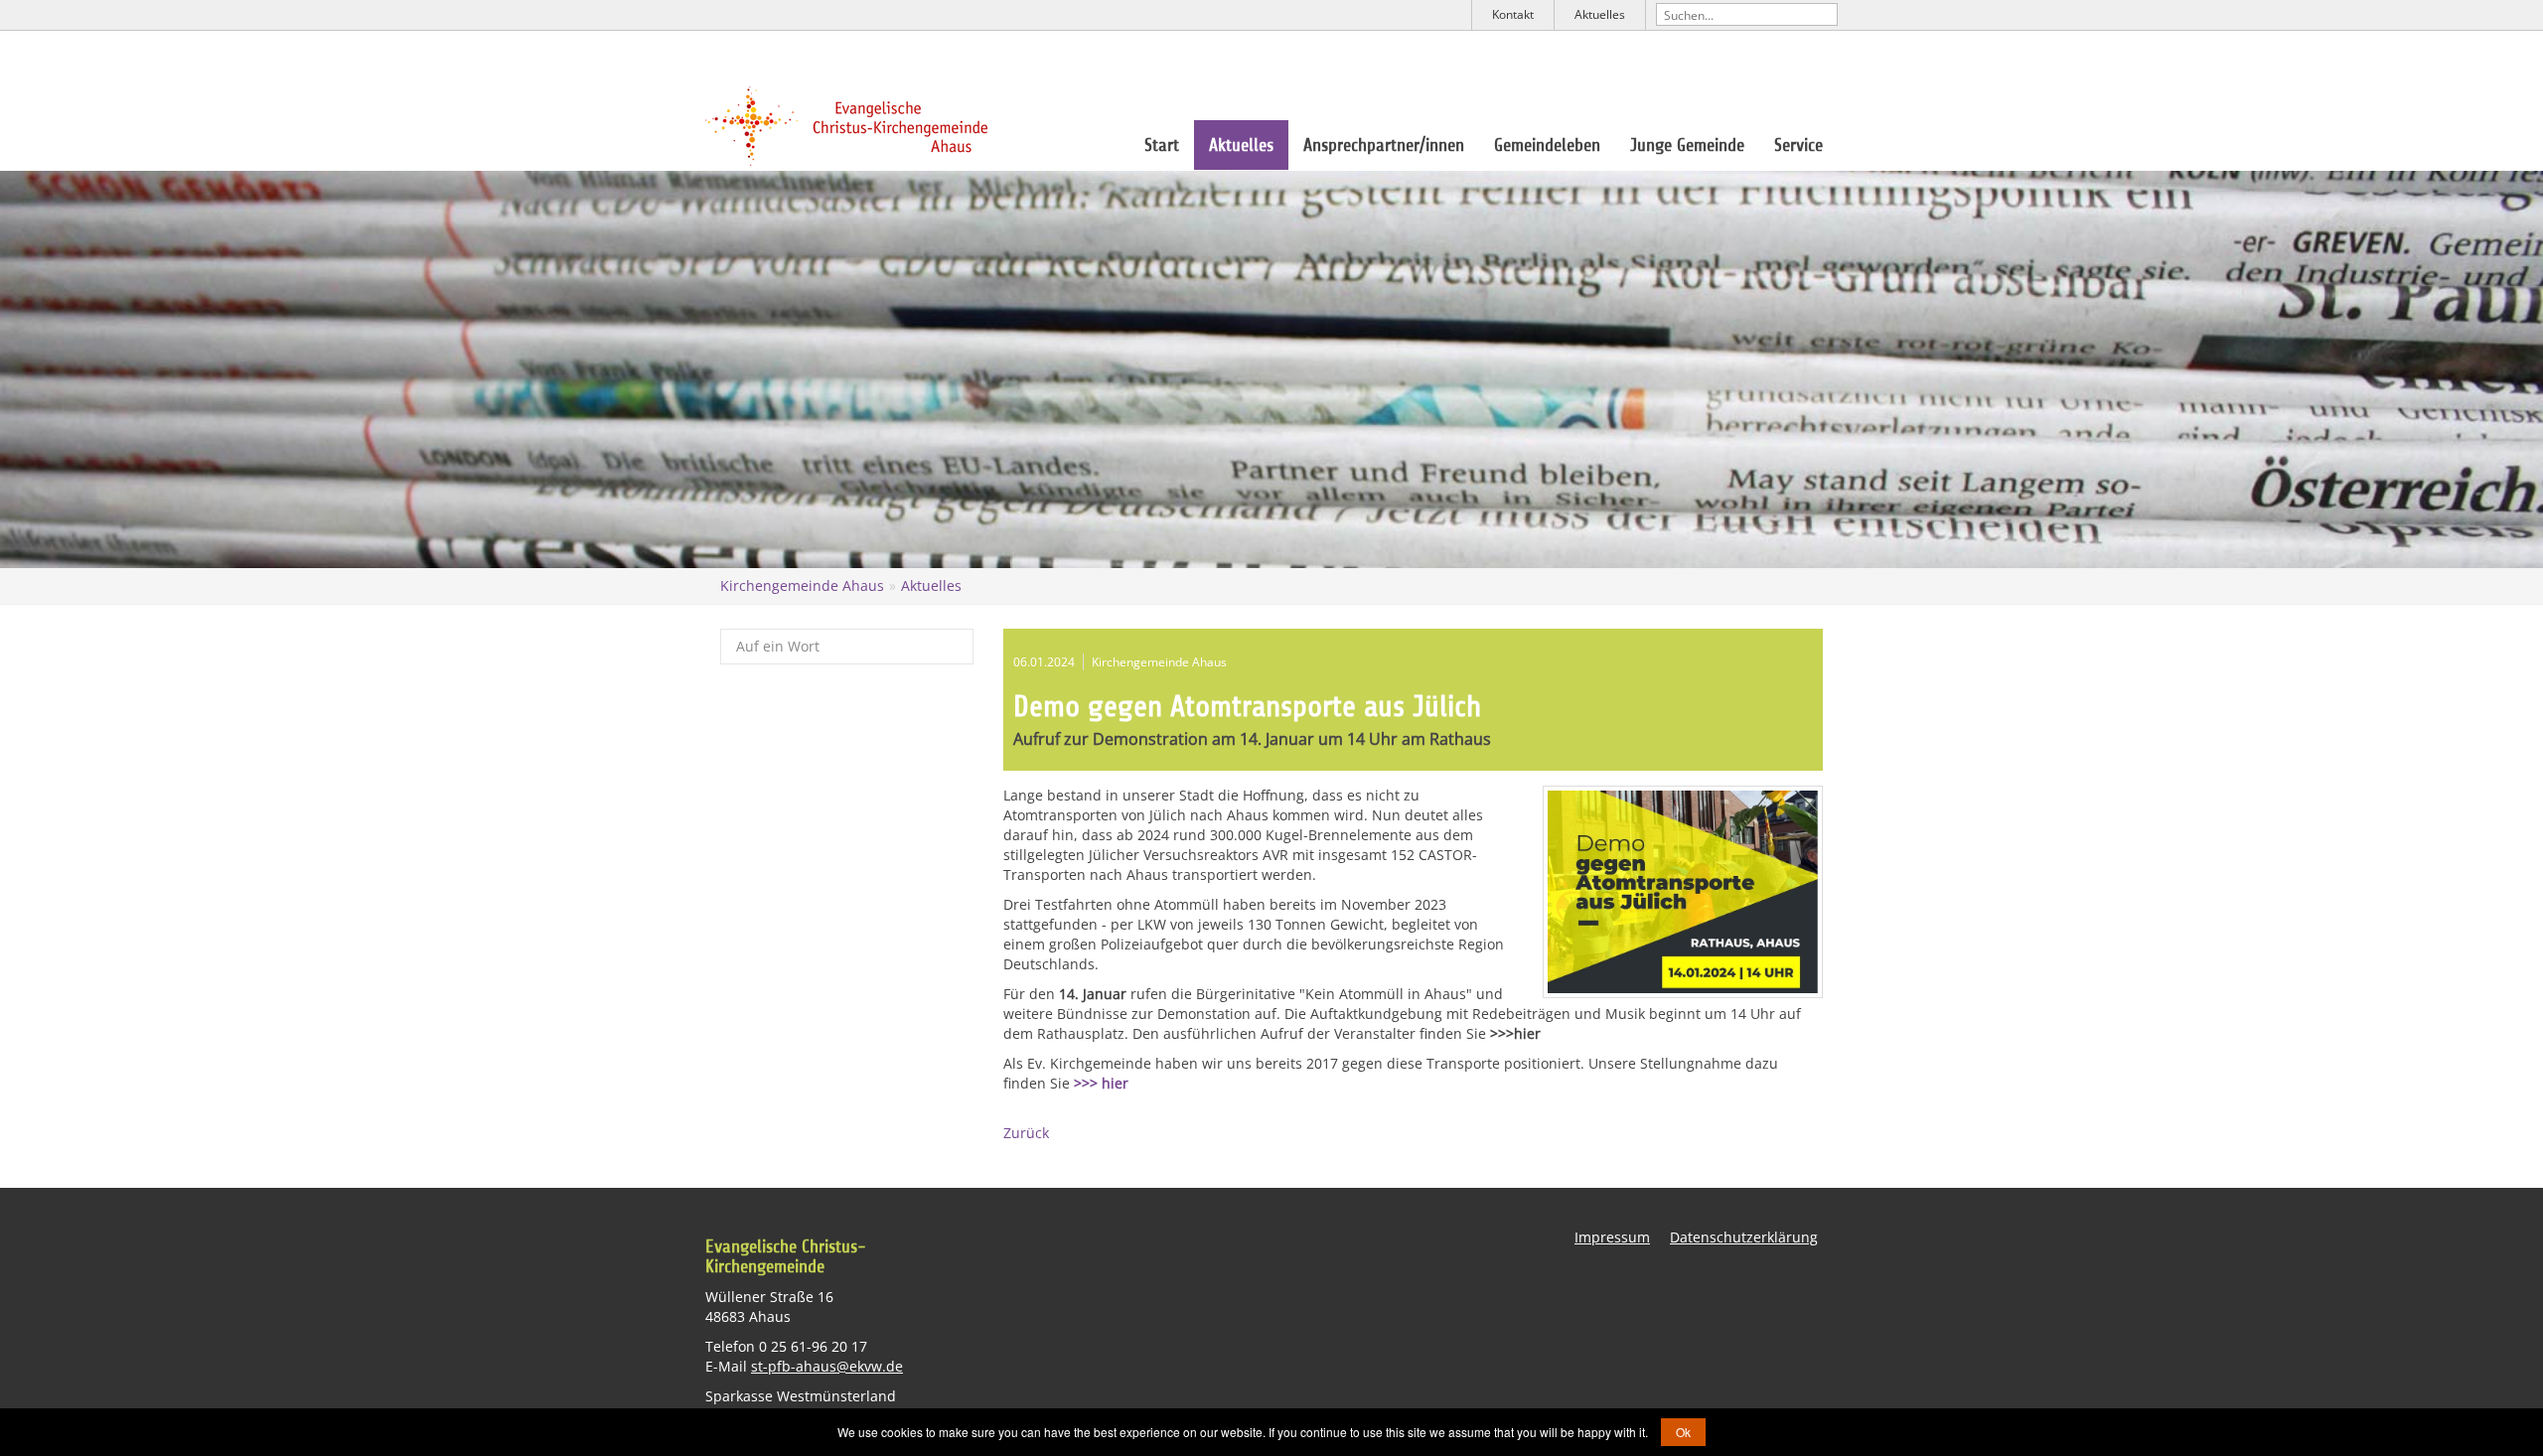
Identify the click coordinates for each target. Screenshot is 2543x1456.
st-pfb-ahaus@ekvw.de (827, 1366)
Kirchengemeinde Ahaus (802, 585)
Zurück (1026, 1133)
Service (1798, 145)
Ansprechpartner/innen (1384, 145)
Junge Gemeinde (1687, 145)
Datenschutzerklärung (1744, 1237)
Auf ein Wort (778, 646)
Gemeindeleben (1547, 145)
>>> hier (1101, 1083)
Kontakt (1513, 14)
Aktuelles (1600, 14)
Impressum (1612, 1237)
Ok (1683, 1432)
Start (1162, 145)
